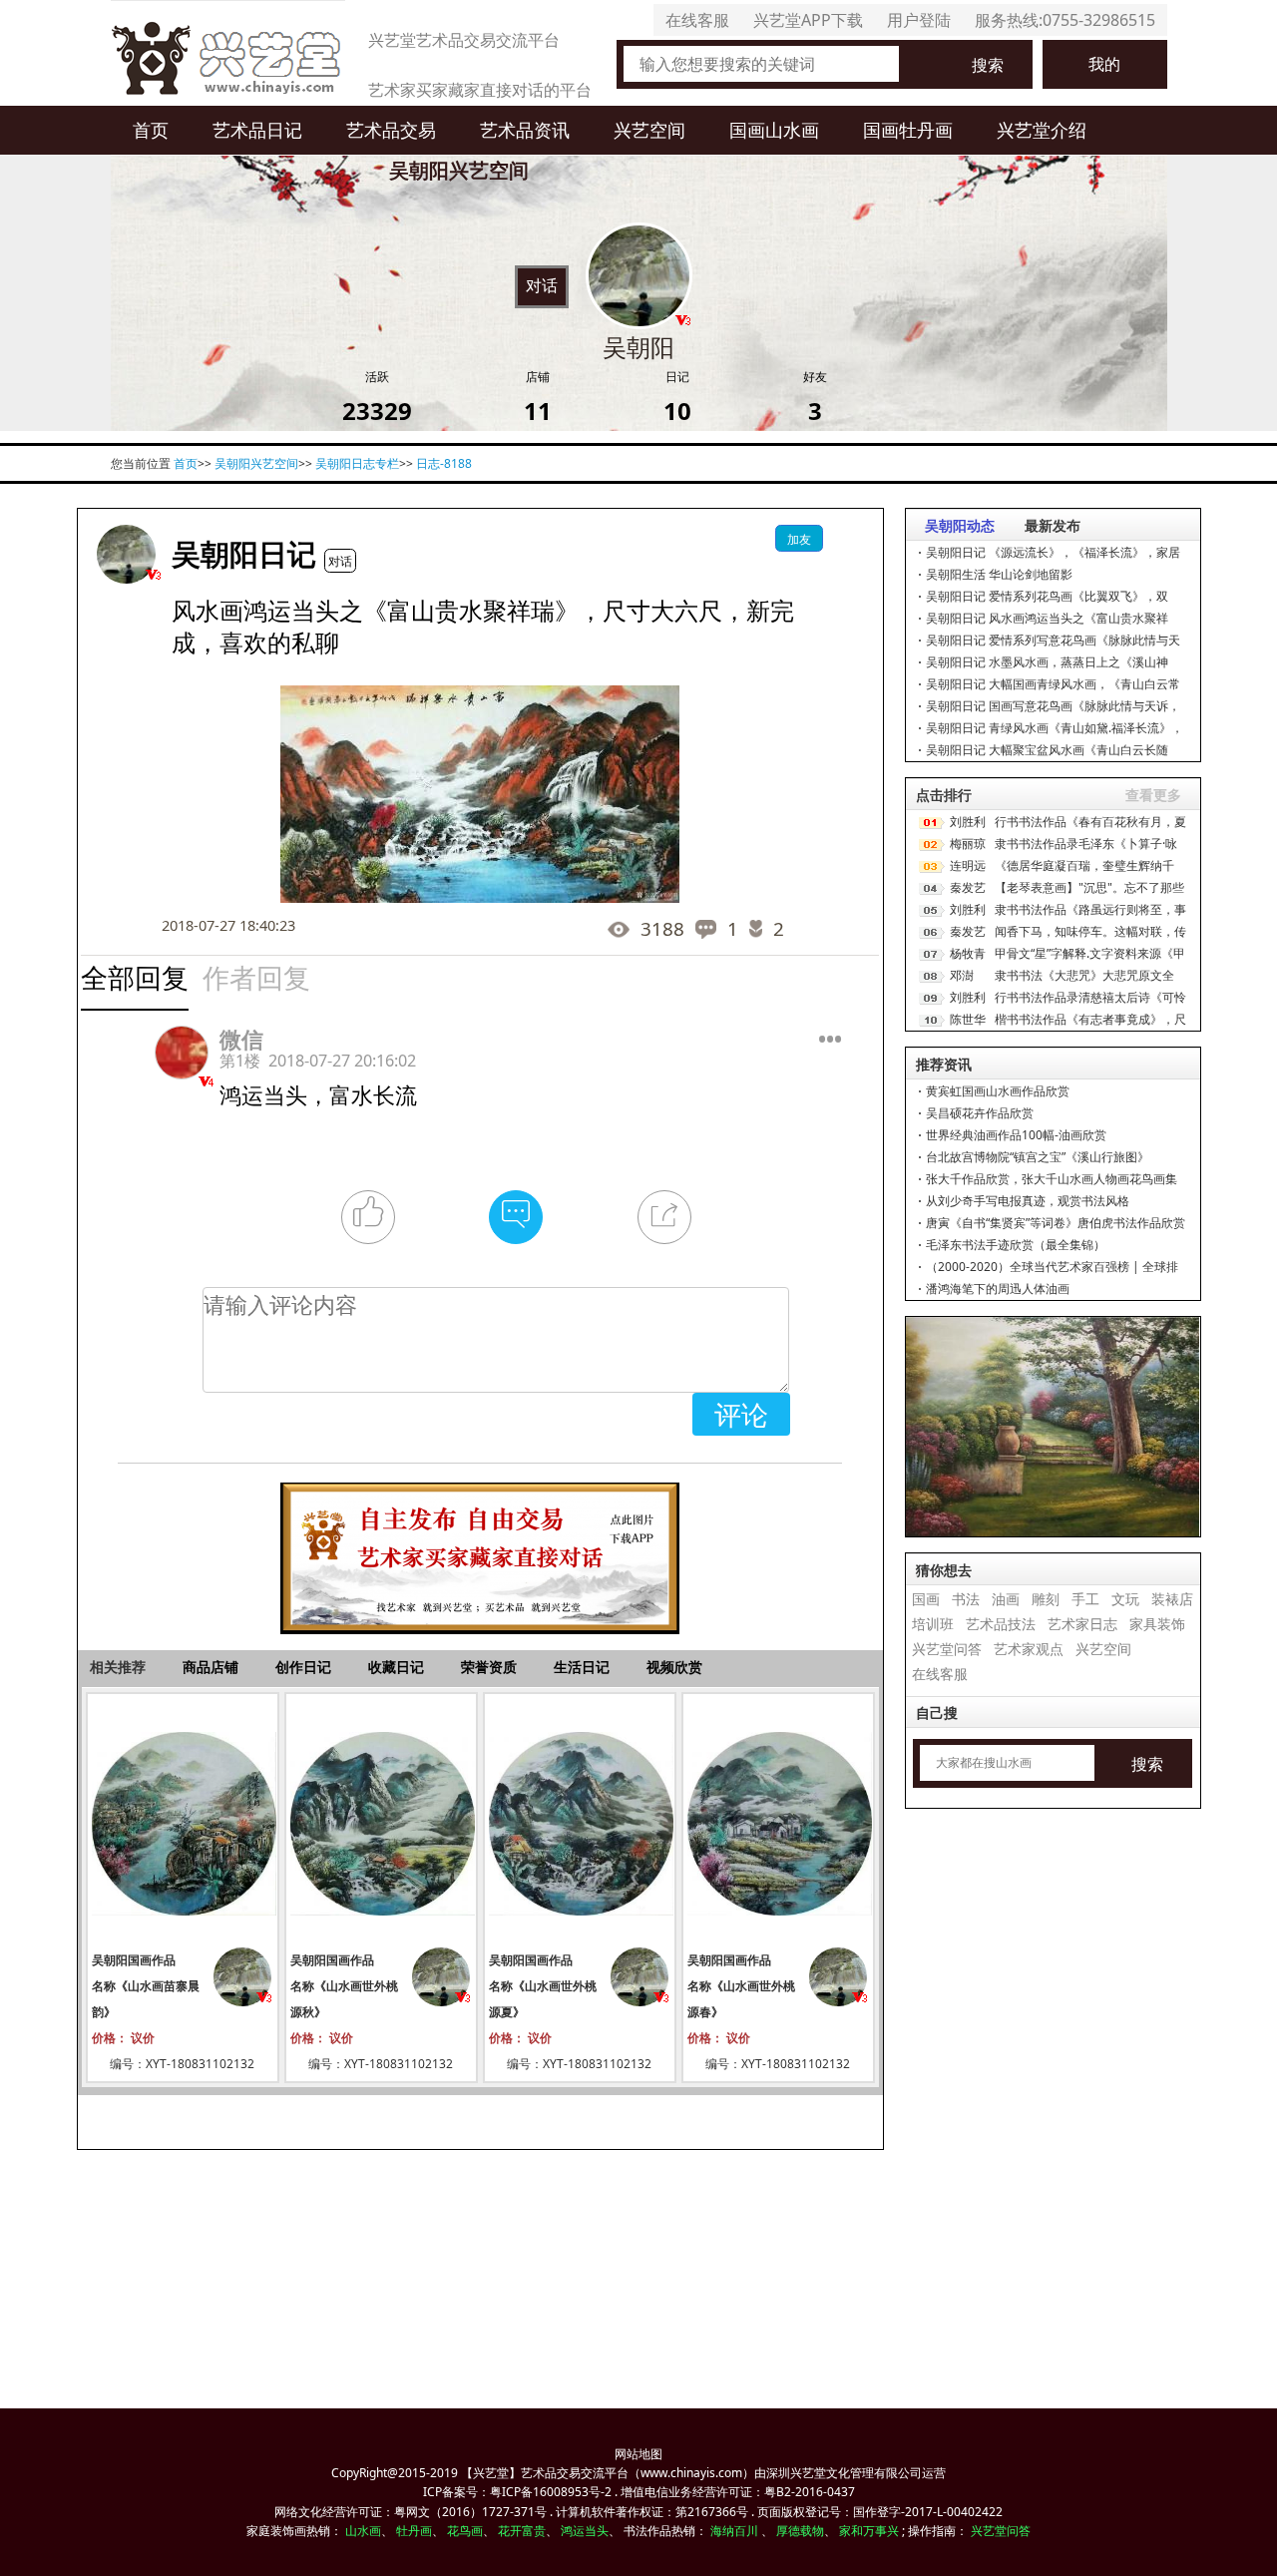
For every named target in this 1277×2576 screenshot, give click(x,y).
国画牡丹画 (908, 130)
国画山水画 (774, 130)
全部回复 (135, 977)
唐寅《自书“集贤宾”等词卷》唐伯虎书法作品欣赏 (1056, 1223)
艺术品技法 (1001, 1624)
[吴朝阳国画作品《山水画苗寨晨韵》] (183, 1823)
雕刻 (1046, 1599)
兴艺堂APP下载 (808, 20)
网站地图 (638, 2454)
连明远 (968, 865)
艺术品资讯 (525, 130)
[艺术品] (228, 53)
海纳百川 (734, 2531)
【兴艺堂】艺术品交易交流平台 (545, 2473)
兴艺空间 (649, 130)
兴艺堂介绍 (1042, 130)
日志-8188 (444, 463)
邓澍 (962, 975)
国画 (926, 1599)
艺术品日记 (257, 130)
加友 (799, 539)
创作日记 (303, 1667)
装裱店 (1172, 1599)
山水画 (363, 2531)
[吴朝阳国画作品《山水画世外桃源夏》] (580, 1823)
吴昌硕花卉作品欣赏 (980, 1113)
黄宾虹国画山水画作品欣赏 (998, 1091)
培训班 (933, 1624)
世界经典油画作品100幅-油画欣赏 (1016, 1135)
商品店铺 (211, 1667)
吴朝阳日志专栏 (357, 463)
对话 (542, 285)
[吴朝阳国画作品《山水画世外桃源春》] (778, 1823)
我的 (1104, 64)
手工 (1085, 1599)
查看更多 (1153, 795)
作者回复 (256, 977)
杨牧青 (968, 953)
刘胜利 (968, 822)
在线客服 (697, 20)
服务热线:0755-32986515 (1065, 20)
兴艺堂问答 (947, 1649)
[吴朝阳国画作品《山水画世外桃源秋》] (381, 1823)
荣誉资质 (489, 1667)
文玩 (1125, 1599)
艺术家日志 (1082, 1624)
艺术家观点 (1029, 1649)
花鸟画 (465, 2531)
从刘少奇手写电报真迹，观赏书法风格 (1028, 1201)
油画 (1006, 1599)
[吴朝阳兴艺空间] (126, 554)
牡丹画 (414, 2531)
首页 (151, 130)
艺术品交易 (391, 130)
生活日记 (582, 1667)
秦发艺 (968, 887)
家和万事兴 (869, 2531)
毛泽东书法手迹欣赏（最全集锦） (1016, 1245)
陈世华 (968, 1019)
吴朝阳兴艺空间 (256, 463)
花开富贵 (522, 2531)
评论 (741, 1414)
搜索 (988, 65)
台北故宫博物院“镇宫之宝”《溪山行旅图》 (1038, 1157)
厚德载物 (800, 2531)
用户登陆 (919, 20)
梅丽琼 (968, 844)
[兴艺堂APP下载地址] (480, 1548)
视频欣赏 (674, 1667)
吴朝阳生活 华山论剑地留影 (999, 574)
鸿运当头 (585, 2531)
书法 (966, 1599)
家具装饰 (1157, 1624)
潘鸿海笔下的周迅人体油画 (998, 1288)
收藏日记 (396, 1667)
